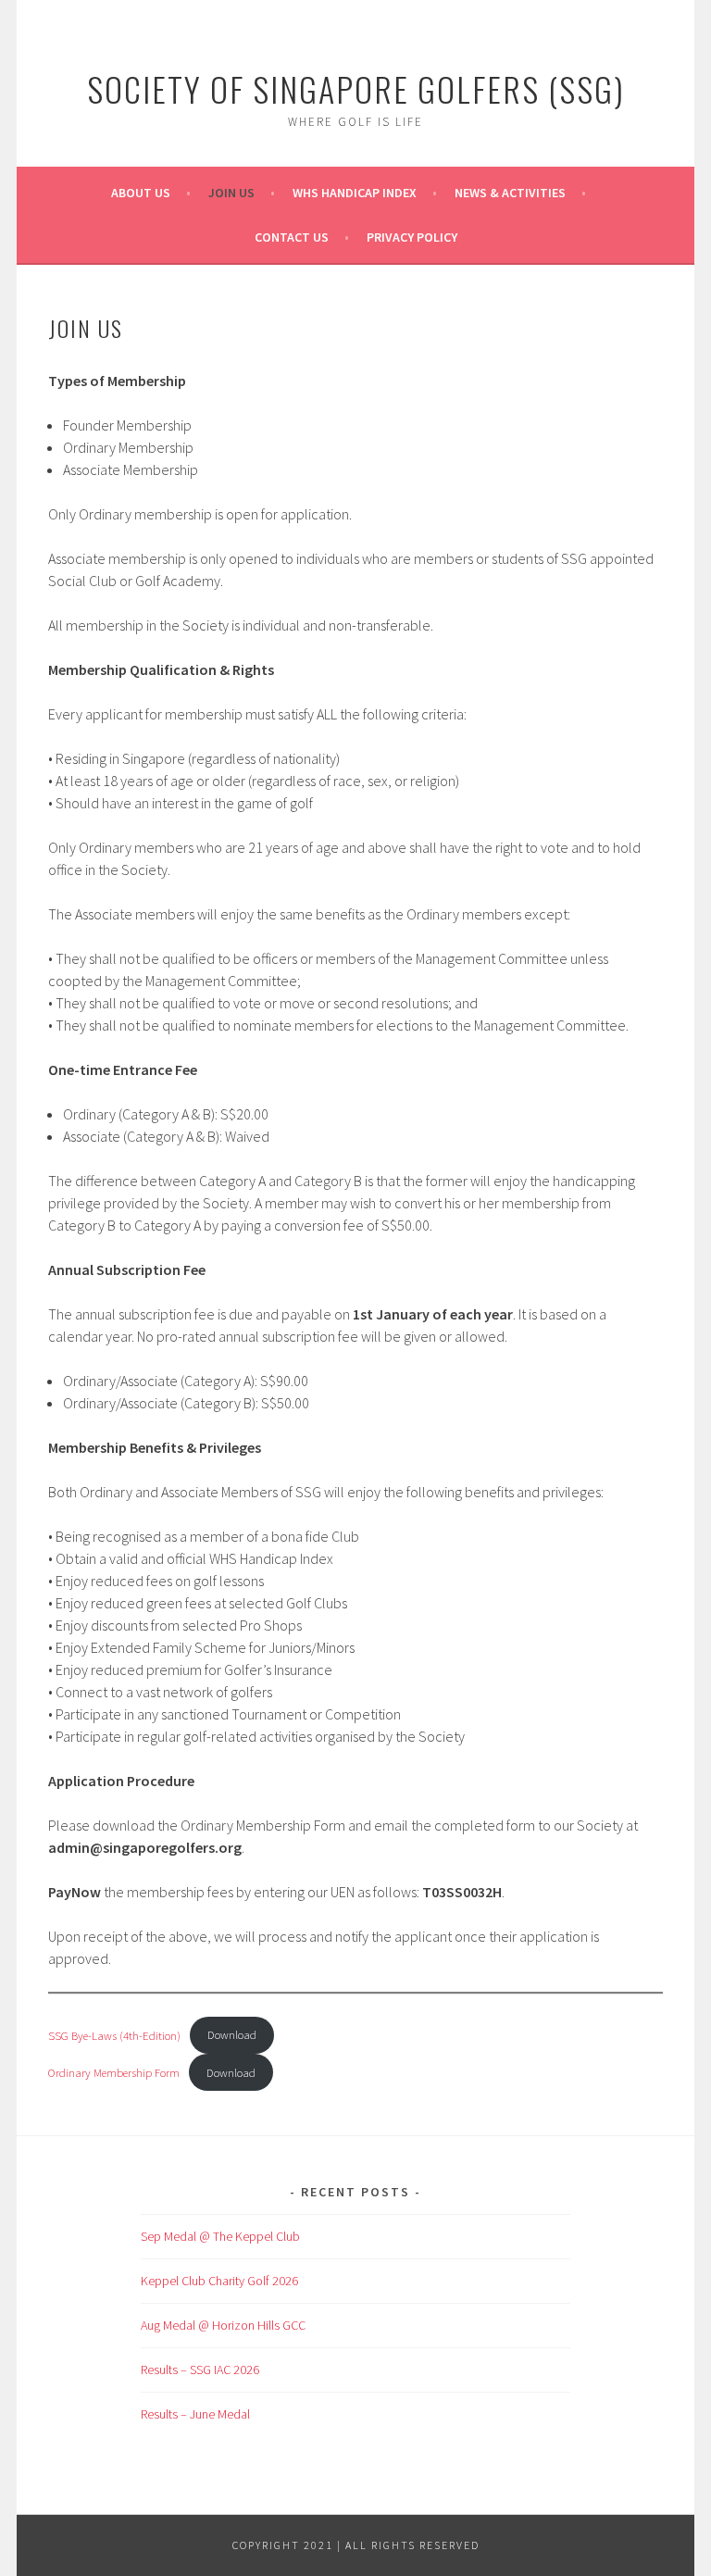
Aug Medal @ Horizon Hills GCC (223, 2325)
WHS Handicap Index (355, 193)
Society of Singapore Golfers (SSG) (356, 88)
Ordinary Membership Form (114, 2072)
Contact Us (292, 237)
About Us (141, 193)
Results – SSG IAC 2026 (200, 2370)
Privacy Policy (412, 237)
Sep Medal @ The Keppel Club (220, 2236)
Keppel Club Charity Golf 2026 (219, 2281)
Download (232, 2034)
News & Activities (510, 193)
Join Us (231, 193)
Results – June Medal (195, 2414)
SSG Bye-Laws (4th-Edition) (114, 2034)
